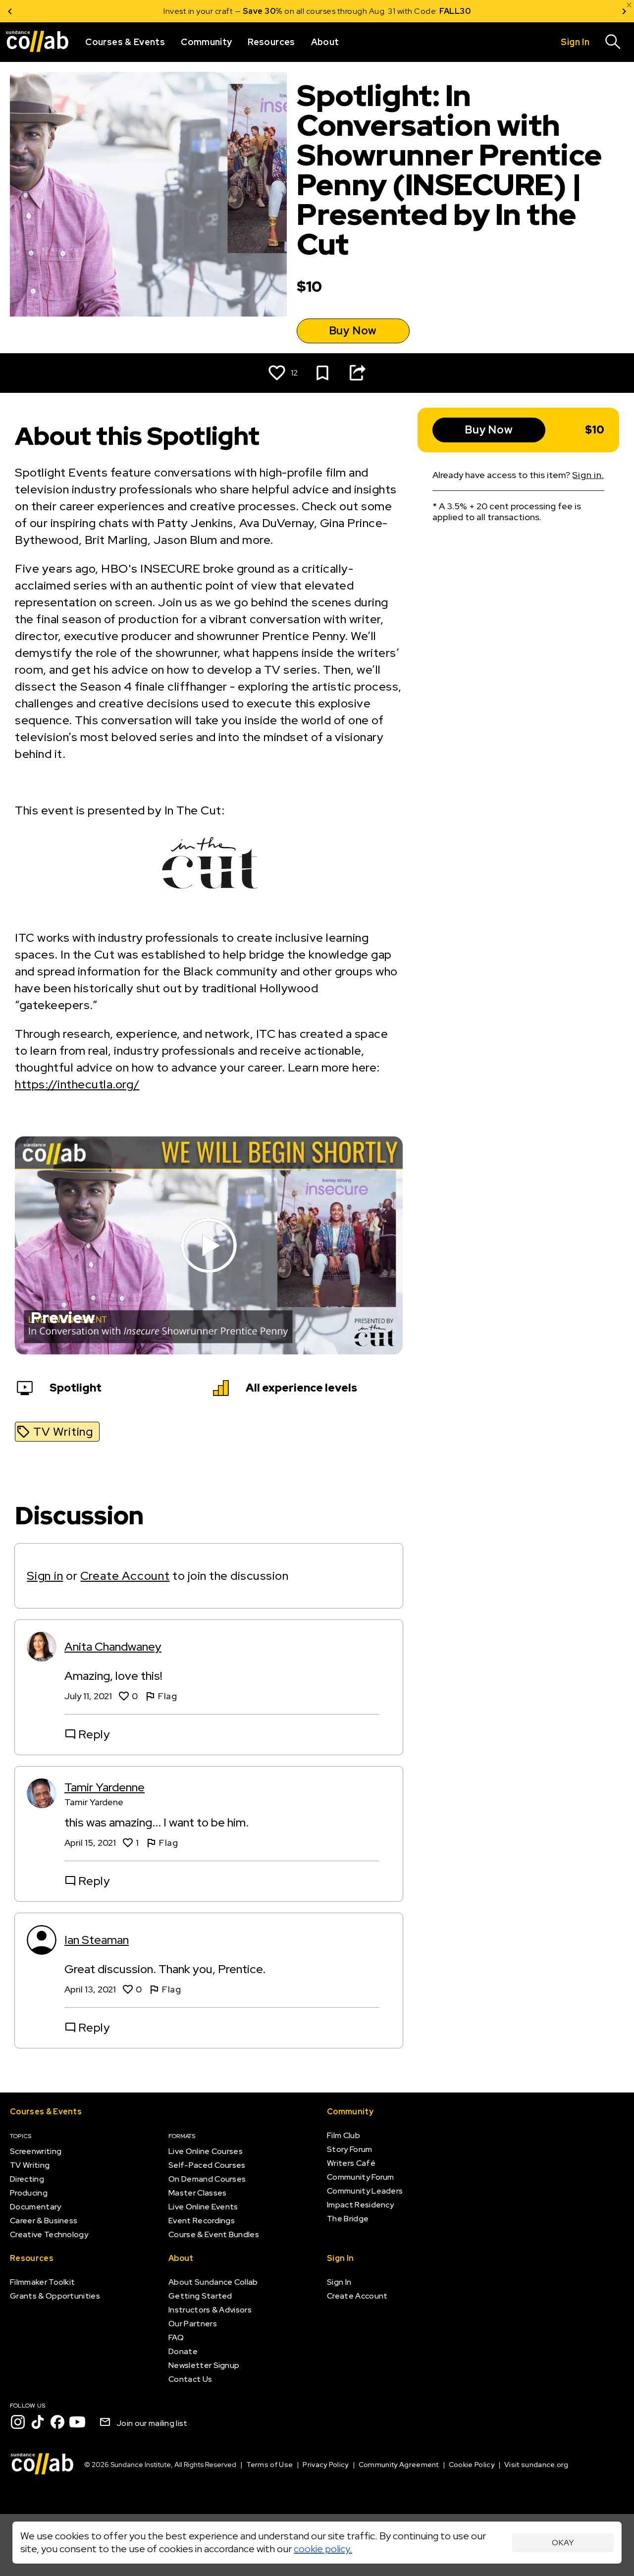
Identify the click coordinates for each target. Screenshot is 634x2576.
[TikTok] (38, 2422)
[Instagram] (18, 2422)
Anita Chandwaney (113, 1646)
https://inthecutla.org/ (77, 1084)
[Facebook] (57, 2422)
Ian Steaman (97, 1940)
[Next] (624, 11)
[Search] (613, 42)
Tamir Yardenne (105, 1787)
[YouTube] (77, 2422)
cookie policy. (323, 2549)
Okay (563, 2543)
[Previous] (10, 11)
